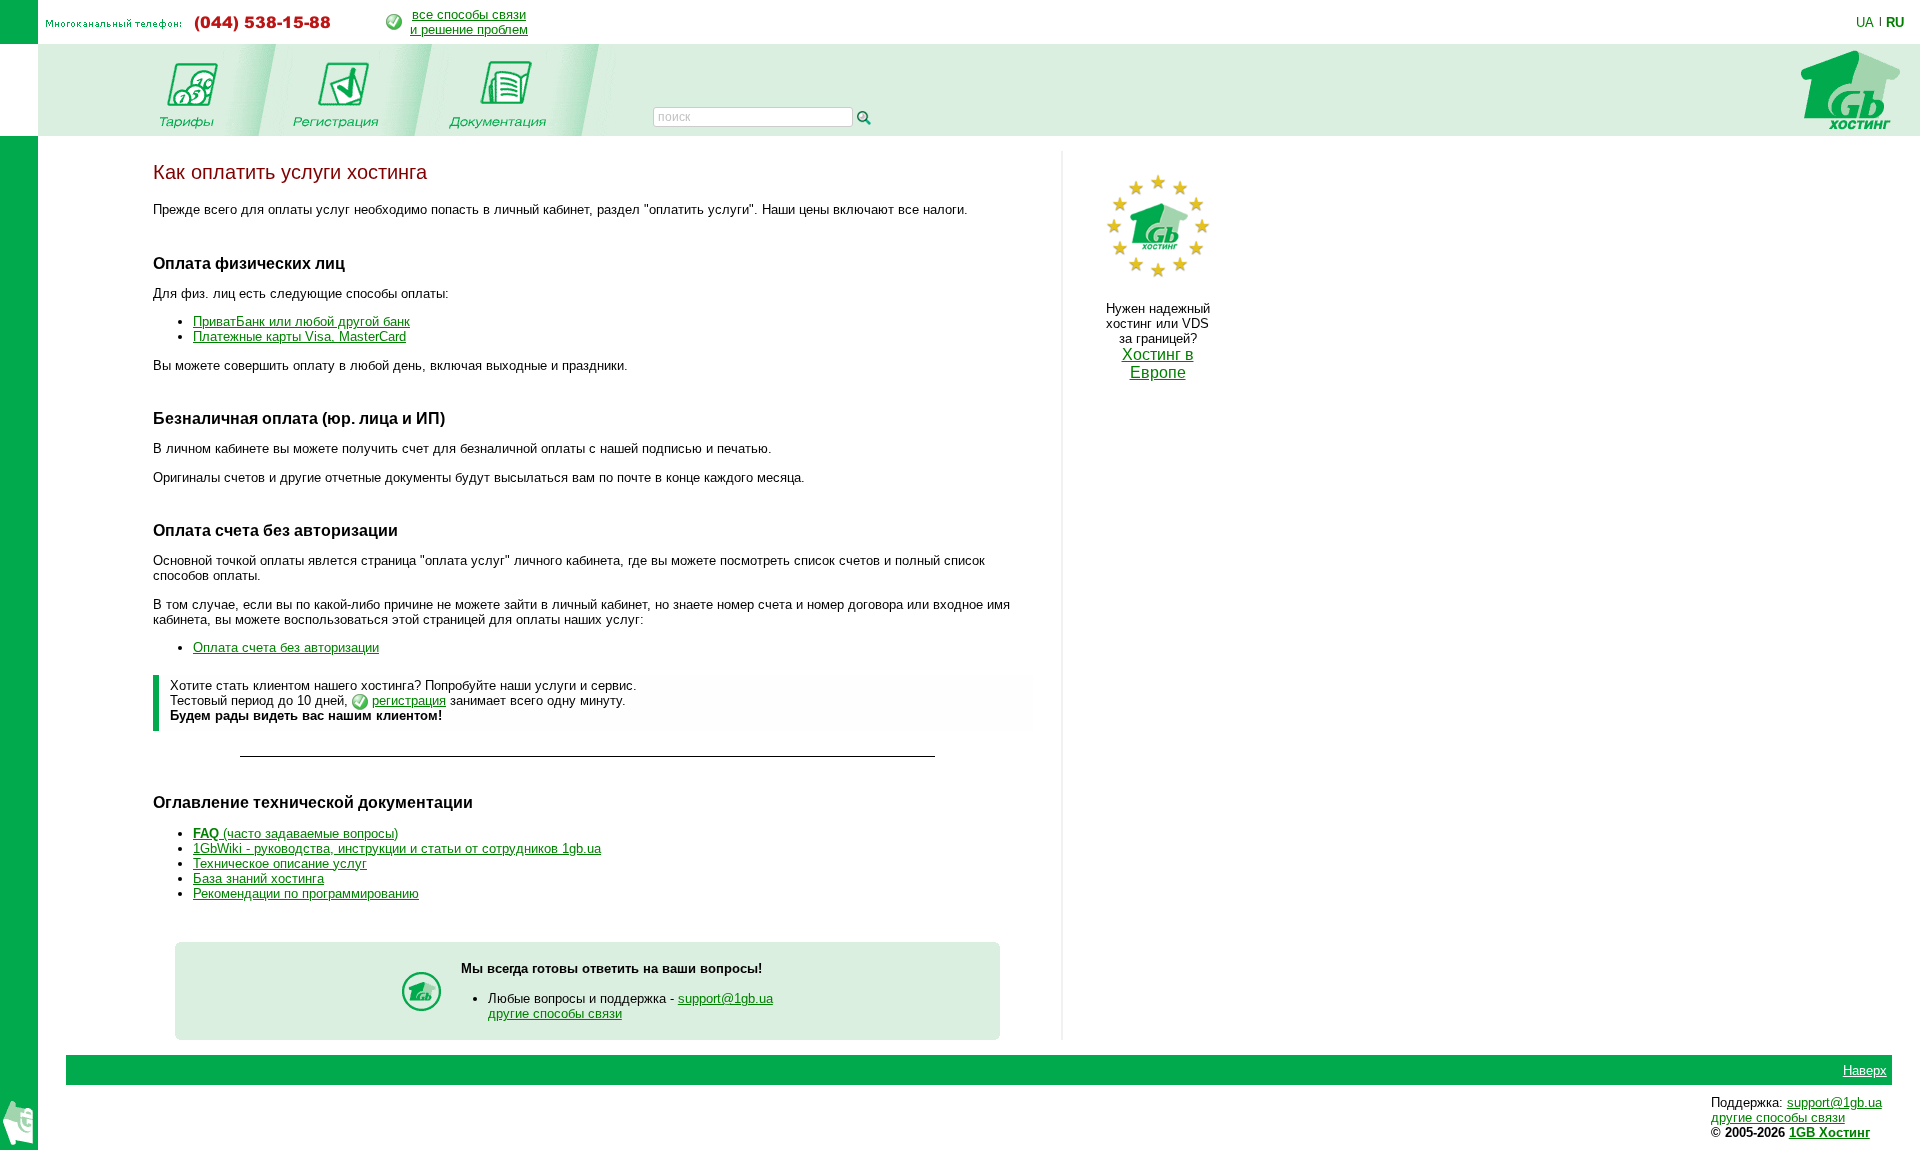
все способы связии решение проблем (469, 22)
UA (1865, 22)
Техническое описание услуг (280, 863)
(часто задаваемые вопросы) (295, 833)
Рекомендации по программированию (306, 893)
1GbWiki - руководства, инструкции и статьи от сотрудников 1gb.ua (397, 848)
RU (1895, 22)
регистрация (409, 700)
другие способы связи (555, 1013)
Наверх (1865, 1070)
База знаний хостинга (258, 878)
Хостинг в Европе (1158, 363)
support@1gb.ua (725, 998)
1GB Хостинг (1829, 1132)
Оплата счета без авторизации (286, 647)
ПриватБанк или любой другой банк (301, 321)
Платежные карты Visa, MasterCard (299, 336)
